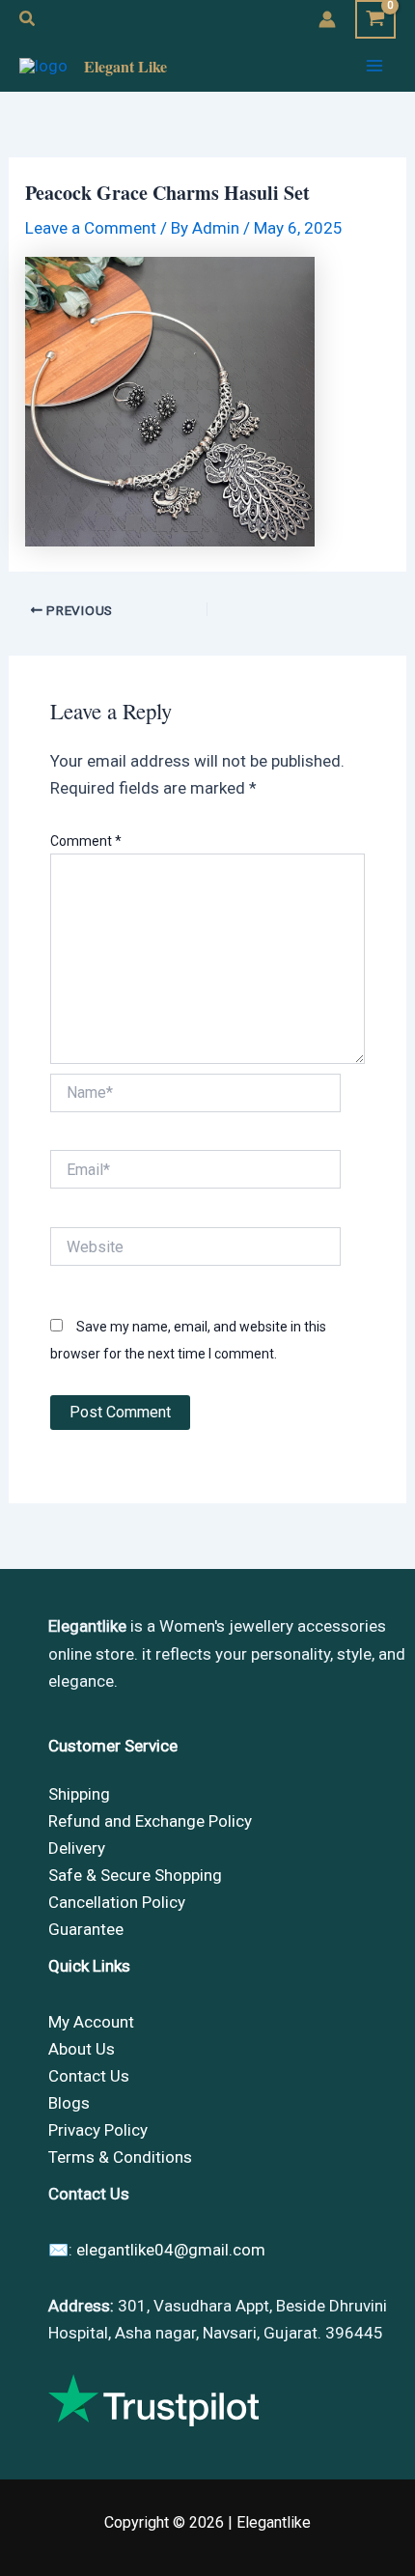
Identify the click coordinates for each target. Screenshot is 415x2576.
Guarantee (86, 1929)
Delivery (77, 1848)
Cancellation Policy (117, 1902)
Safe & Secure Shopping (135, 1875)
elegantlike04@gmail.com (171, 2250)
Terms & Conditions (120, 2157)
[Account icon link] (327, 19)
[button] (28, 19)
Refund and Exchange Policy (150, 1821)
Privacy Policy (98, 2130)
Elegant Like (125, 66)
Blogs (69, 2103)
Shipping (79, 1794)
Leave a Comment (91, 228)
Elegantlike (274, 2522)
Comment (86, 841)
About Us (82, 2049)
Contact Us (89, 2076)
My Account (91, 2022)
